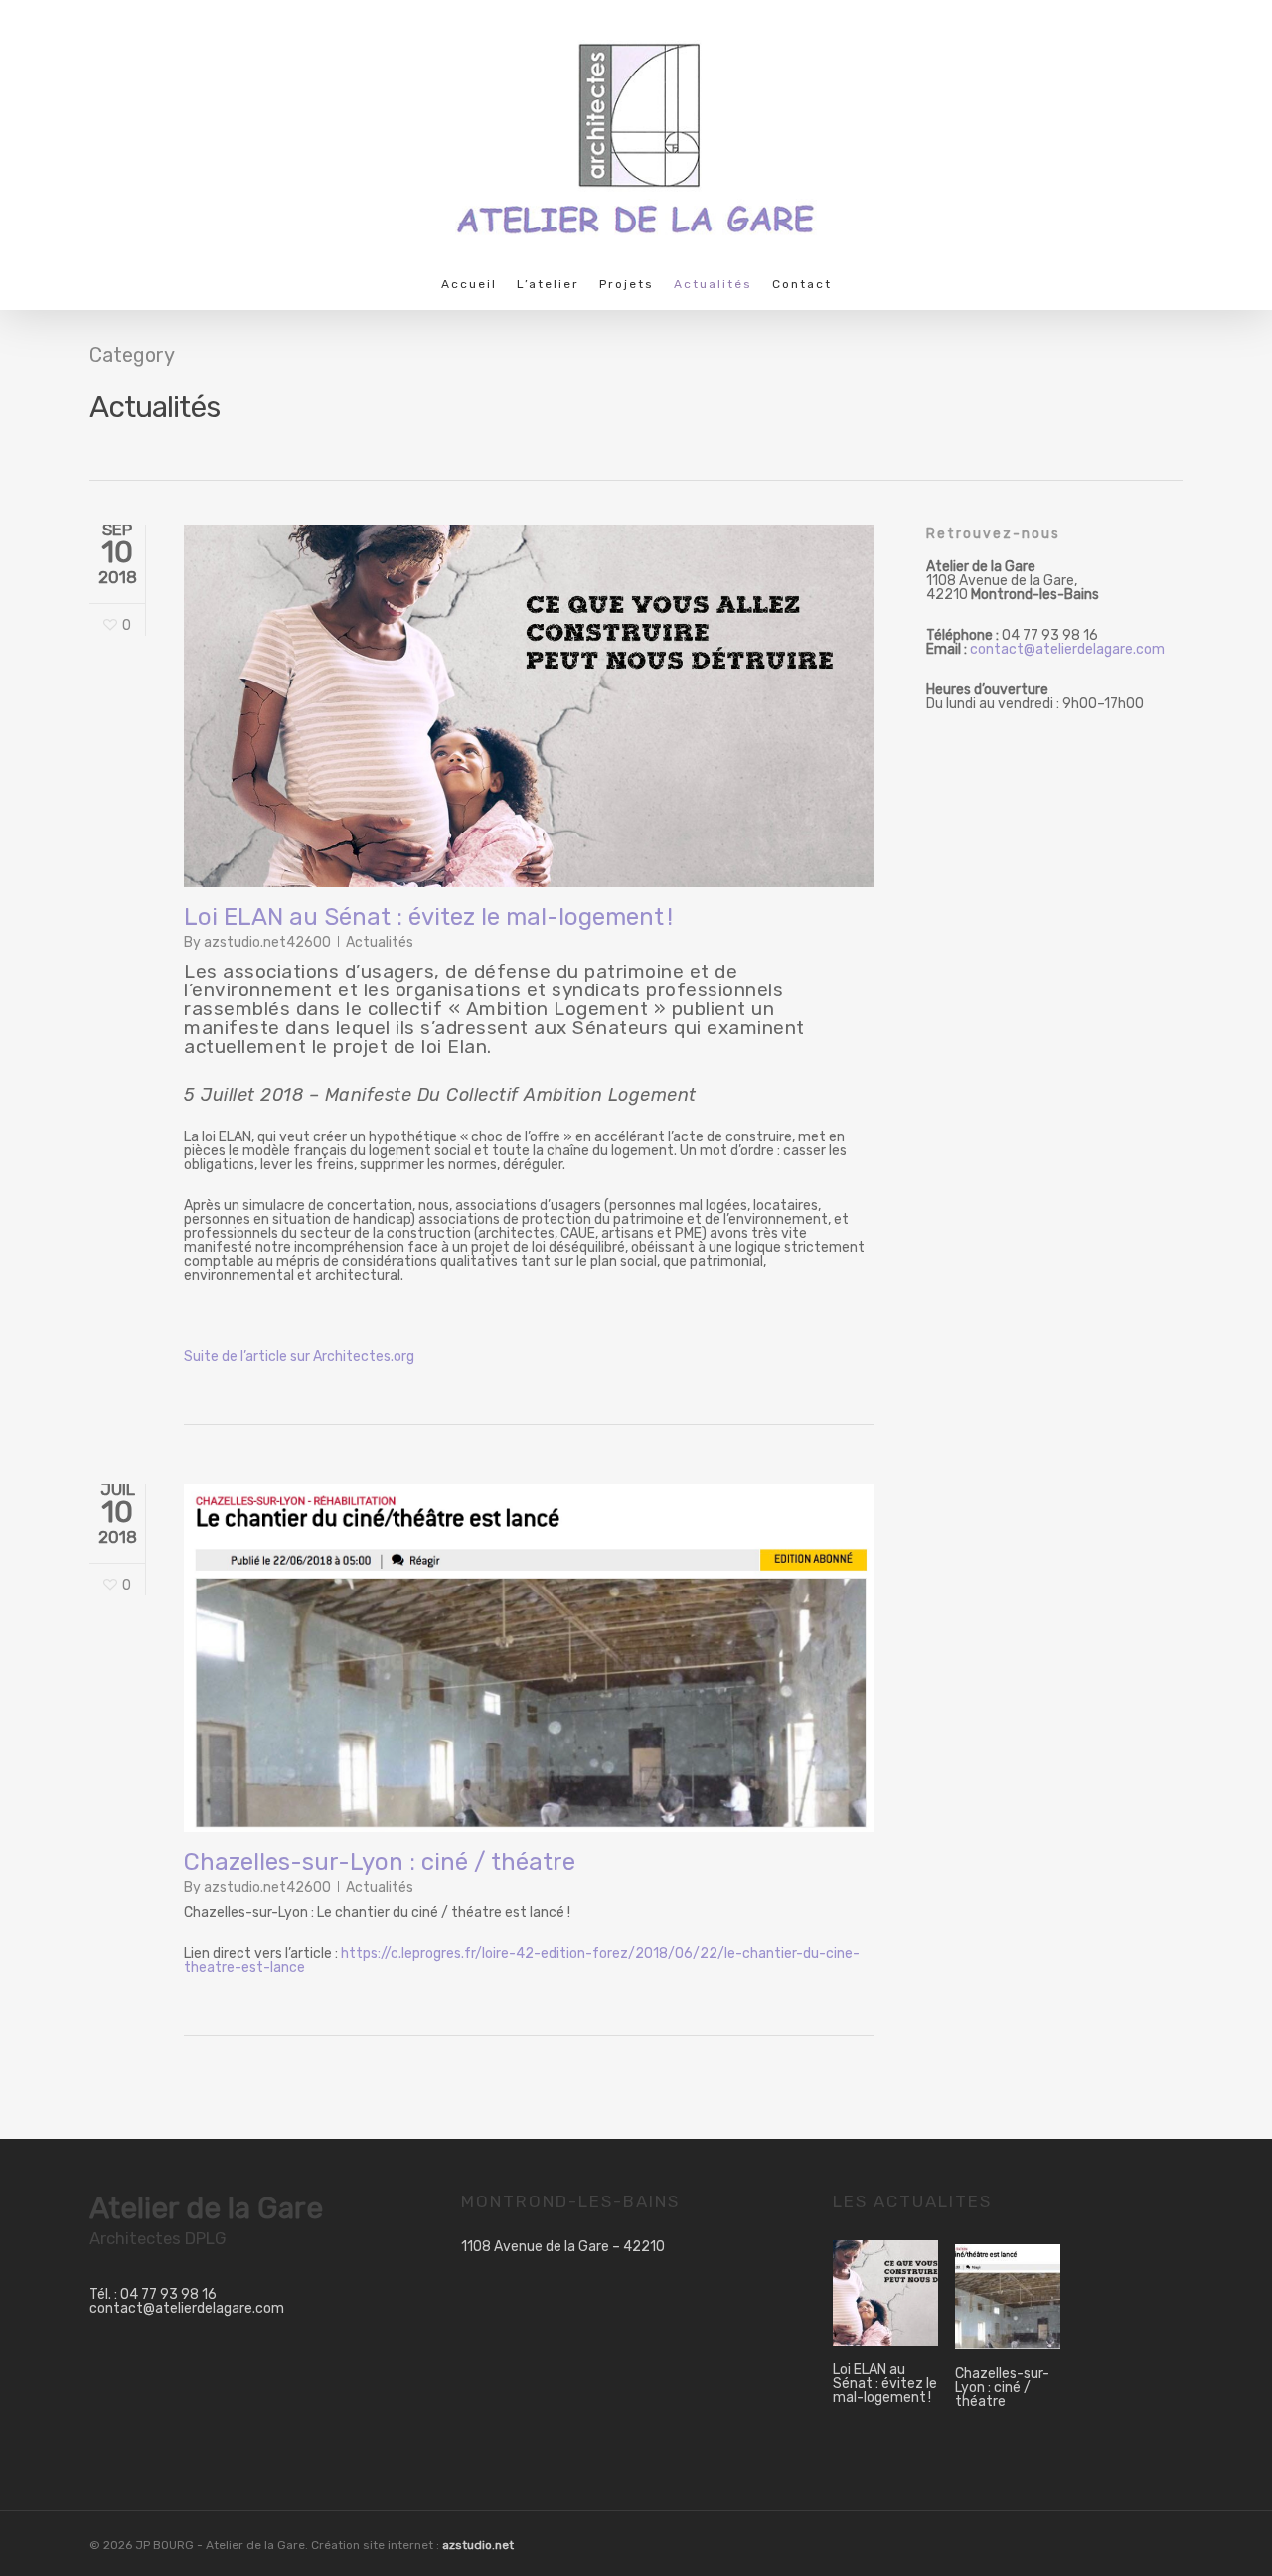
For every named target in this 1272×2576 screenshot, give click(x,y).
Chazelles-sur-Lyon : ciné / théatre (380, 1862)
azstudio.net (478, 2545)
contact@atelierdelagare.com (1067, 649)
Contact (802, 285)
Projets (627, 285)
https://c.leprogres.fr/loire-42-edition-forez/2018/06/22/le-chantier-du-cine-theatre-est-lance (522, 1961)
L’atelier (548, 285)
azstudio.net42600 (267, 942)
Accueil (469, 285)
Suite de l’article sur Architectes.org (299, 1357)
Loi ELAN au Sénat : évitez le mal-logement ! (428, 917)
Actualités (713, 285)
